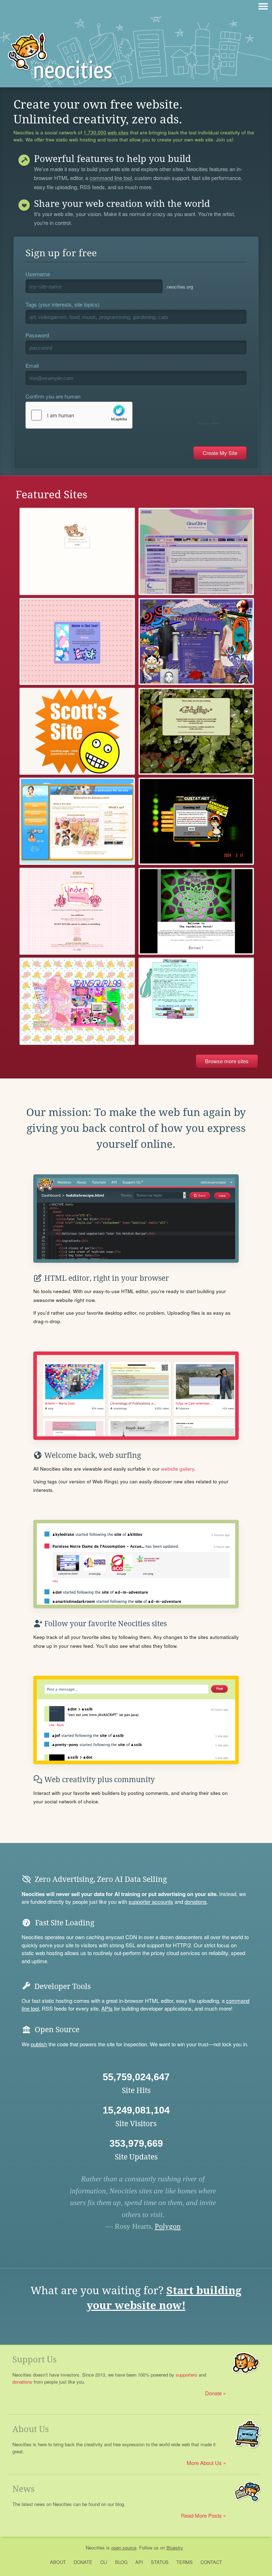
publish (39, 2044)
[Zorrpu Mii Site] (77, 821)
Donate (213, 2393)
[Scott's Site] (77, 731)
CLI (104, 2562)
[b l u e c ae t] (77, 551)
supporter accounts (151, 1902)
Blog (121, 2562)
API (139, 2562)
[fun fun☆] (77, 911)
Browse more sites (227, 1061)
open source (124, 2548)
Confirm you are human (53, 396)
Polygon (168, 2226)
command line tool (111, 178)
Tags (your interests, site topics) (63, 304)
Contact (211, 2562)
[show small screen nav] (263, 6)
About (58, 2562)
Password (37, 335)
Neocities (95, 2548)
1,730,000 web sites (106, 133)
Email (32, 365)
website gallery (178, 1469)
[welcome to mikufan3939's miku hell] (196, 1001)
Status (160, 2562)
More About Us (204, 2463)
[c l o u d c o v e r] (77, 641)
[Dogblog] (196, 731)
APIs (107, 2008)
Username (38, 274)
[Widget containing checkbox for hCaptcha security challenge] (125, 415)
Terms (185, 2562)
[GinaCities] (196, 551)
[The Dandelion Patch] (196, 911)
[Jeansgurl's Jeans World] (77, 1001)
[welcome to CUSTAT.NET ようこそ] (196, 821)
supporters (186, 2375)
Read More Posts (201, 2515)
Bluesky (175, 2548)
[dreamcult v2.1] (196, 641)
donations (196, 1902)
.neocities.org (179, 287)
